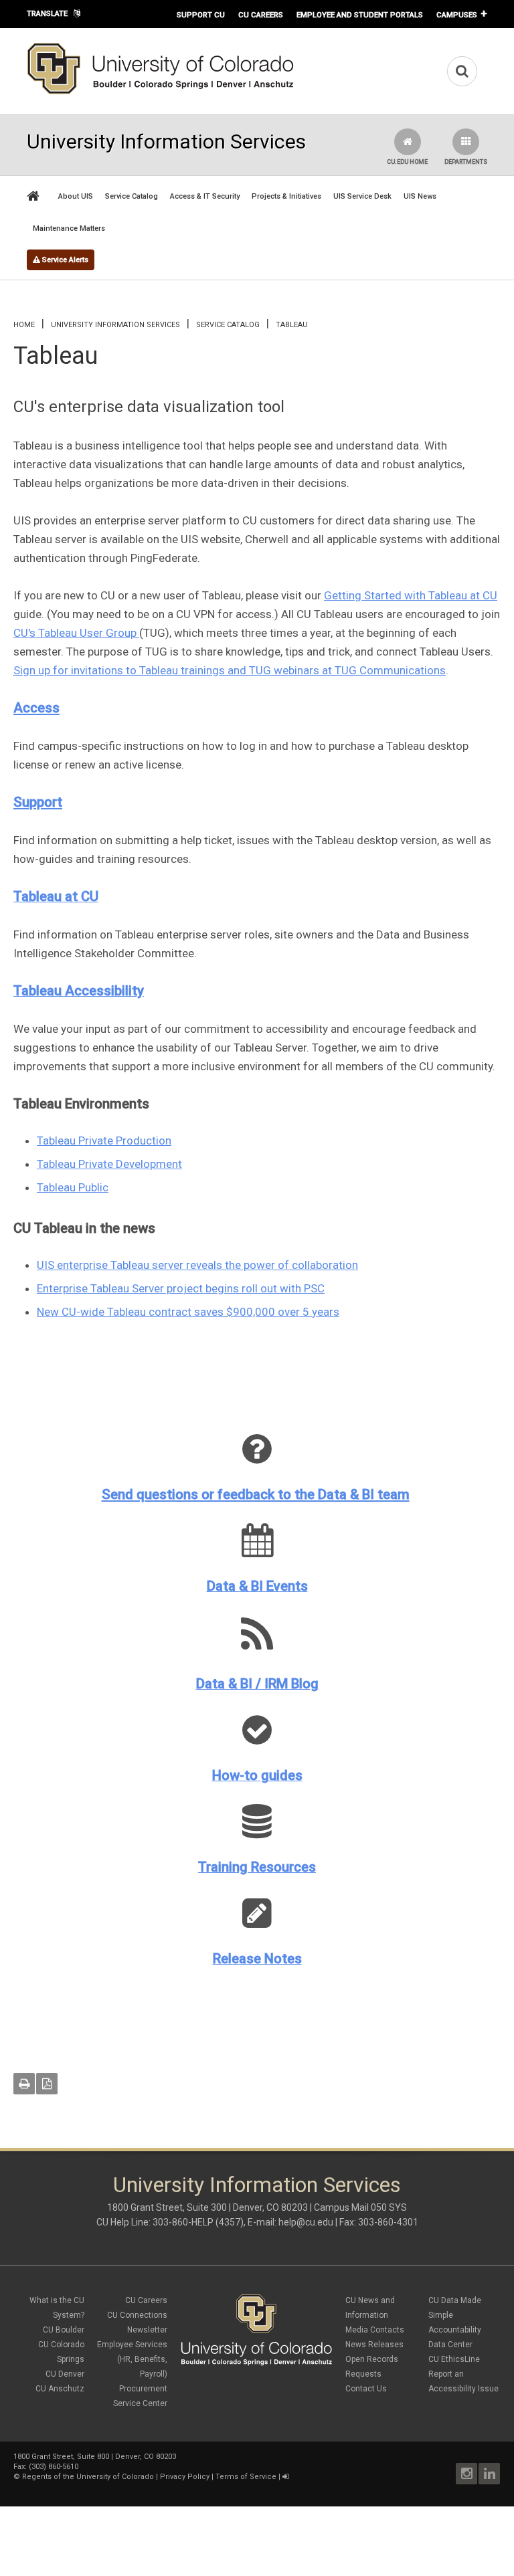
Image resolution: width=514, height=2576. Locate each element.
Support (38, 802)
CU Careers (261, 15)
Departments (466, 162)
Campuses (457, 15)
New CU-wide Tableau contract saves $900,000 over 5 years (188, 1312)
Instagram (466, 2474)
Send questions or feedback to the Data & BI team (256, 1494)
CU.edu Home (407, 162)
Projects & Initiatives (286, 196)
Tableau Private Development (109, 1164)
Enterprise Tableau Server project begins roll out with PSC (181, 1288)
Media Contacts (375, 2330)
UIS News (420, 196)
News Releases (374, 2345)
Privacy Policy (185, 2477)
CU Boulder (64, 2330)
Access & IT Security (205, 196)
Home (24, 325)
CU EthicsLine (454, 2359)
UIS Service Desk (362, 196)
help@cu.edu (306, 2222)
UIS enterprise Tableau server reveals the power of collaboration (197, 1265)
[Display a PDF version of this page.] (47, 2084)
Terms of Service (246, 2477)
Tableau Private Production (104, 1141)
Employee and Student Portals (360, 15)
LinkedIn (489, 2474)
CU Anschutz (60, 2389)
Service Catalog (132, 196)
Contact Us (366, 2389)
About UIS (76, 196)
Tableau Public (73, 1187)
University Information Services (115, 325)
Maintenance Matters (69, 228)
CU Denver (65, 2374)
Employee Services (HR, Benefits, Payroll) (132, 2359)
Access (36, 708)
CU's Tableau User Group (76, 633)
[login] (285, 2477)
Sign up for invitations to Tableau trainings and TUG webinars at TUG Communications (230, 670)
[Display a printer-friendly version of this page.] (24, 2084)
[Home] (161, 92)
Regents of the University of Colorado (88, 2477)
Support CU (201, 15)
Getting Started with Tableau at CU (411, 595)
